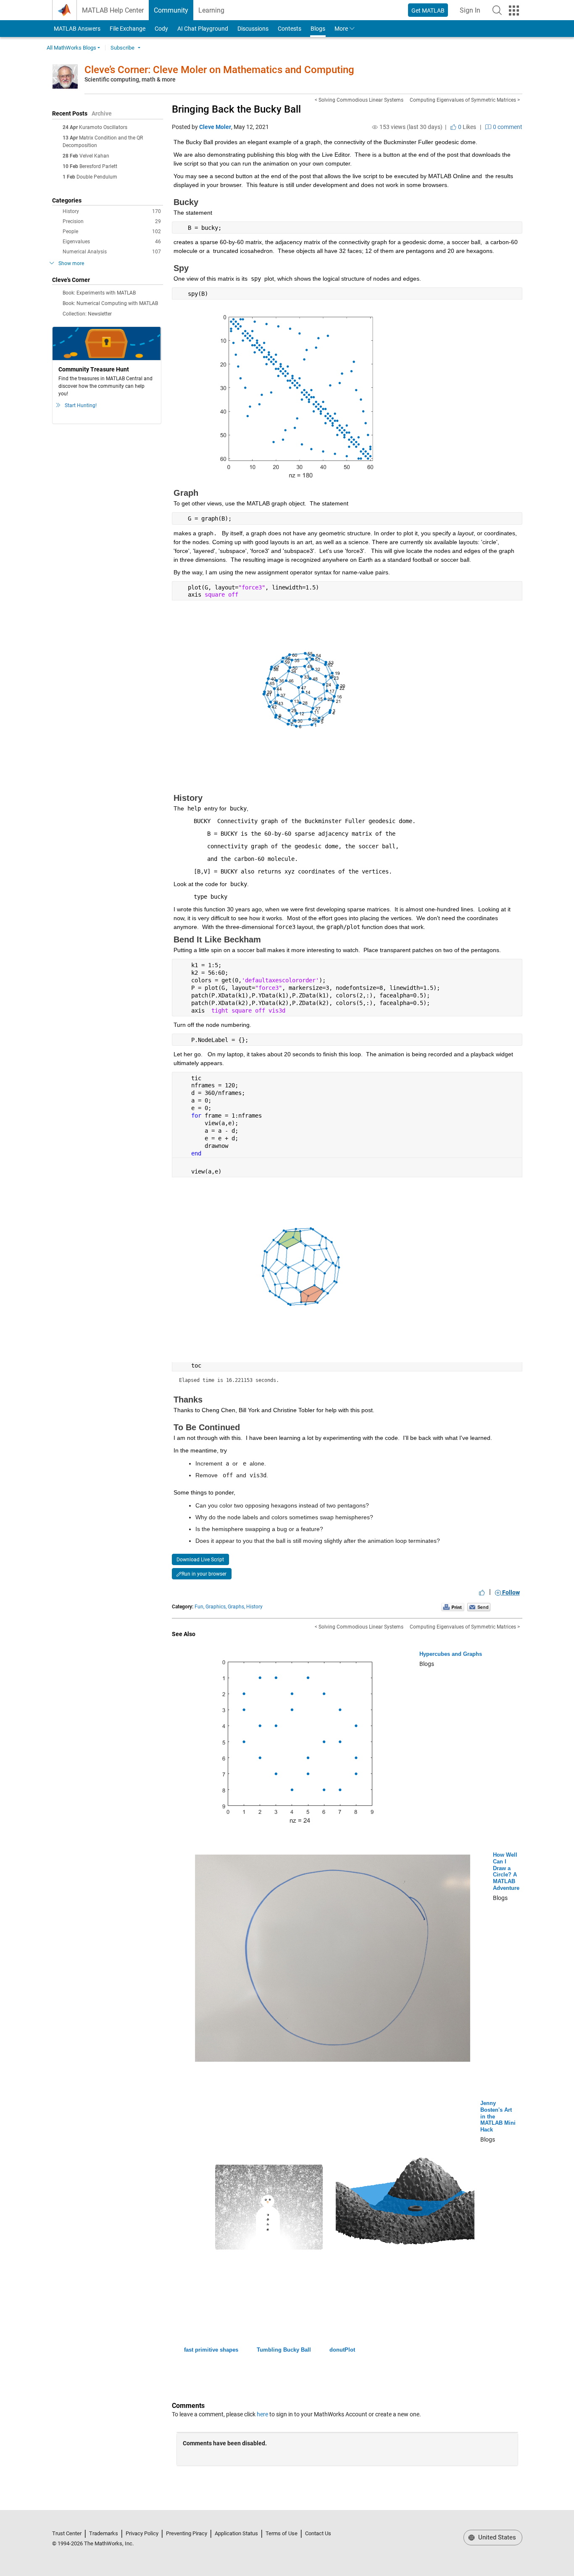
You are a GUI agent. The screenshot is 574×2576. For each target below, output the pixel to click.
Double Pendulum (97, 177)
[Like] (482, 1592)
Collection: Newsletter (87, 314)
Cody (161, 29)
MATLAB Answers (76, 29)
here (262, 2414)
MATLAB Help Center (113, 10)
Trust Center (67, 2533)
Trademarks (104, 2533)
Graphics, (216, 1607)
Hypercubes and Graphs (451, 1654)
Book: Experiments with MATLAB (99, 293)
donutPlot (342, 2350)
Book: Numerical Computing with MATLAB (110, 303)
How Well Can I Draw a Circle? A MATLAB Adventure (506, 1871)
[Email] (479, 1607)
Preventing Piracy (187, 2533)
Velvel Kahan (94, 156)
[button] (497, 10)
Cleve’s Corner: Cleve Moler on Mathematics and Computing (219, 70)
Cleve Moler (215, 127)
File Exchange (128, 29)
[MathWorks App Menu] (514, 11)
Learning (211, 10)
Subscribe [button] (122, 48)
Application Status (236, 2533)
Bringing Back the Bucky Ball (236, 109)
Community (171, 10)
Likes (466, 127)
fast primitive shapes (211, 2350)
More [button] (341, 29)
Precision (112, 221)
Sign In (473, 13)
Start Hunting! (81, 405)
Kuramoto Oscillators (103, 127)
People (112, 232)
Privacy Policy (142, 2533)
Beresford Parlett (98, 166)
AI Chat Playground (203, 29)
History (112, 211)
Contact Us (318, 2533)
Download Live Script (200, 1560)
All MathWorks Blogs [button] (71, 48)
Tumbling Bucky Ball (284, 2350)
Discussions (253, 29)
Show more (71, 263)
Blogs (318, 29)
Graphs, (236, 1607)
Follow (510, 1592)
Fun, (199, 1607)
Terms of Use (282, 2533)
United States (496, 2537)
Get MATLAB (428, 11)
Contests (290, 29)
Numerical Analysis (112, 252)
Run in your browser (204, 1574)
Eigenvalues (112, 242)
